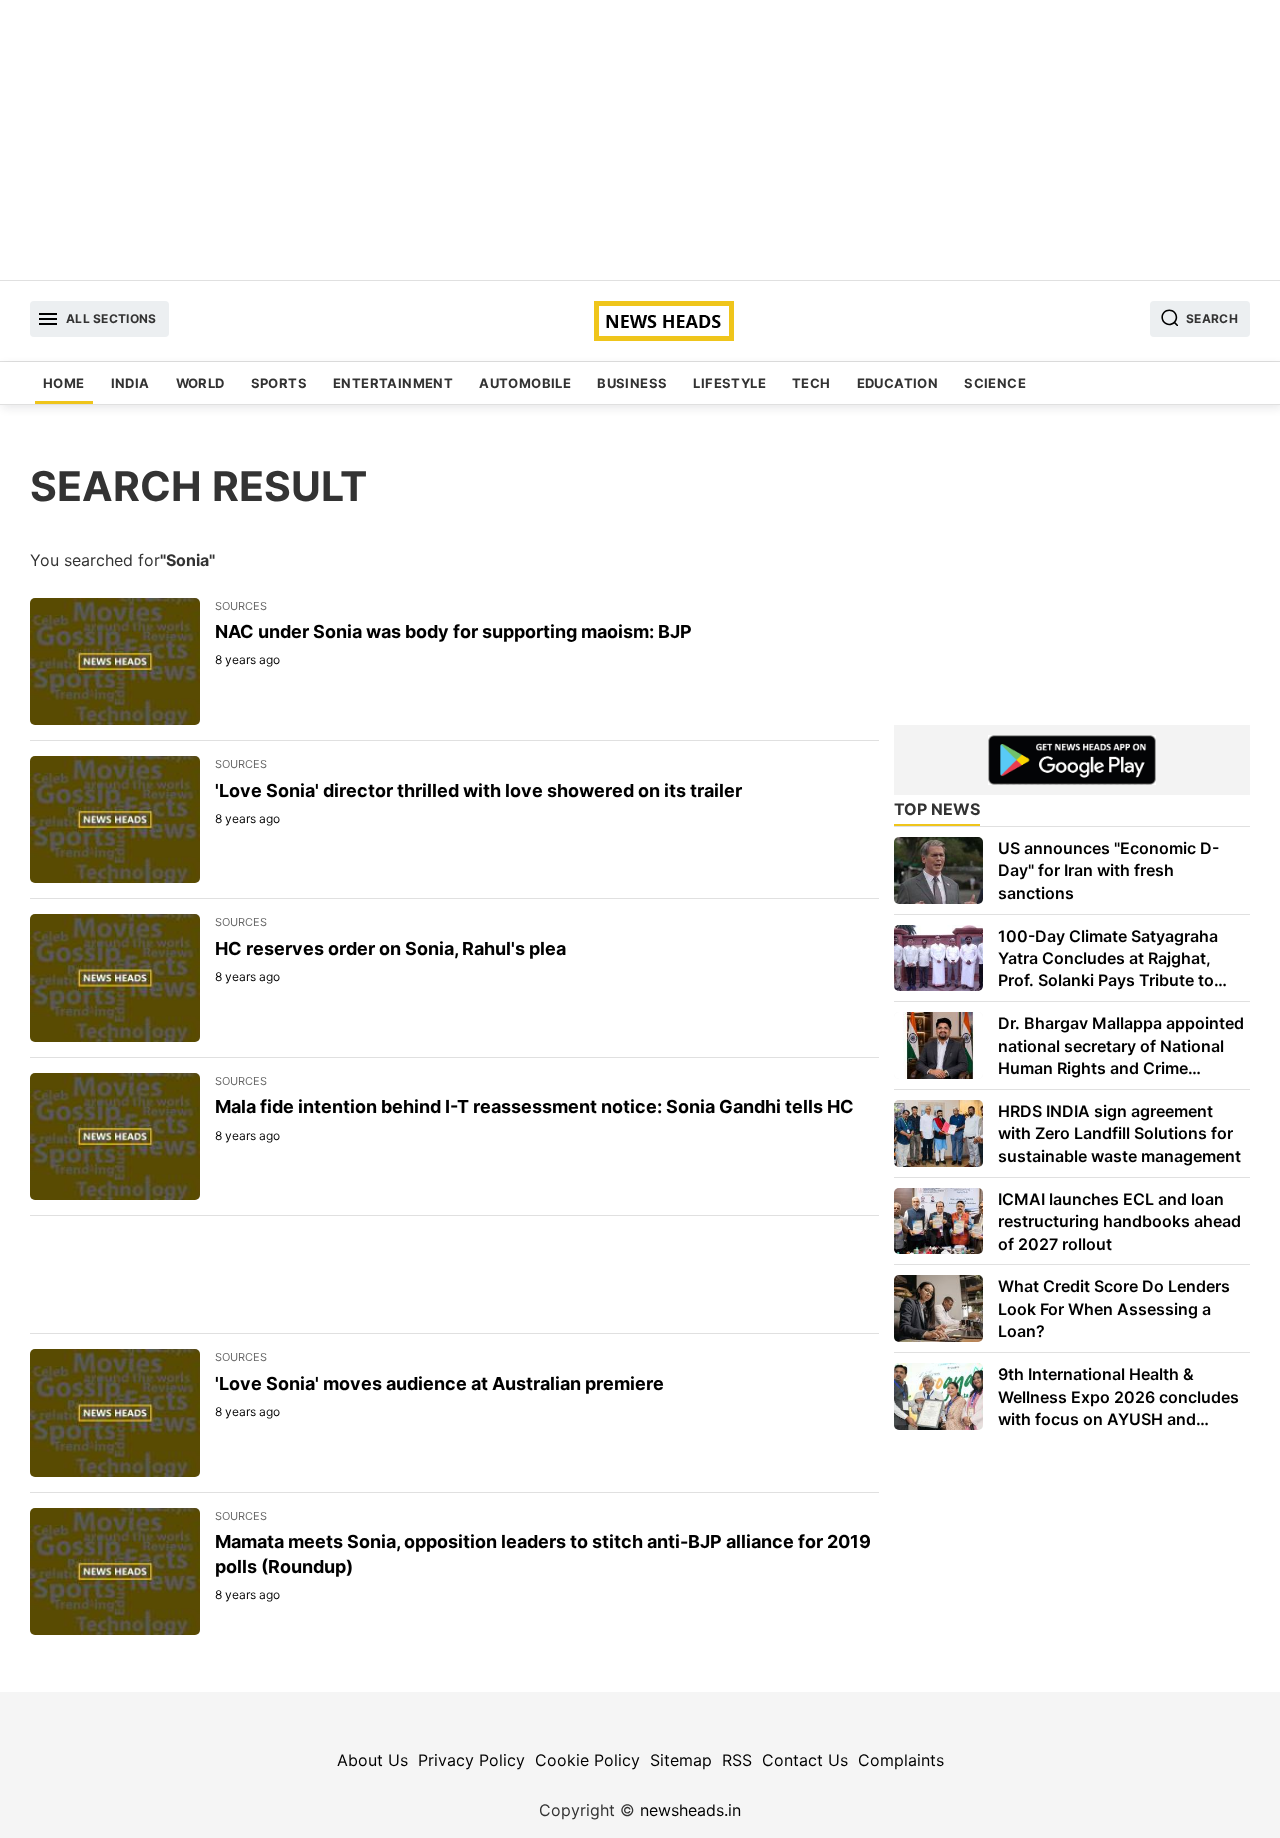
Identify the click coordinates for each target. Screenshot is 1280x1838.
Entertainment (393, 383)
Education (898, 383)
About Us (372, 1760)
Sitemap (681, 1760)
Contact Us (805, 1760)
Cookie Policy (587, 1760)
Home (64, 383)
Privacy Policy (471, 1760)
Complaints (901, 1760)
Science (995, 383)
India (130, 383)
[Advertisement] (640, 140)
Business (632, 383)
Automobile (525, 383)
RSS (737, 1760)
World (200, 383)
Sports (279, 383)
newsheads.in (690, 1810)
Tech (811, 383)
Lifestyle (729, 383)
